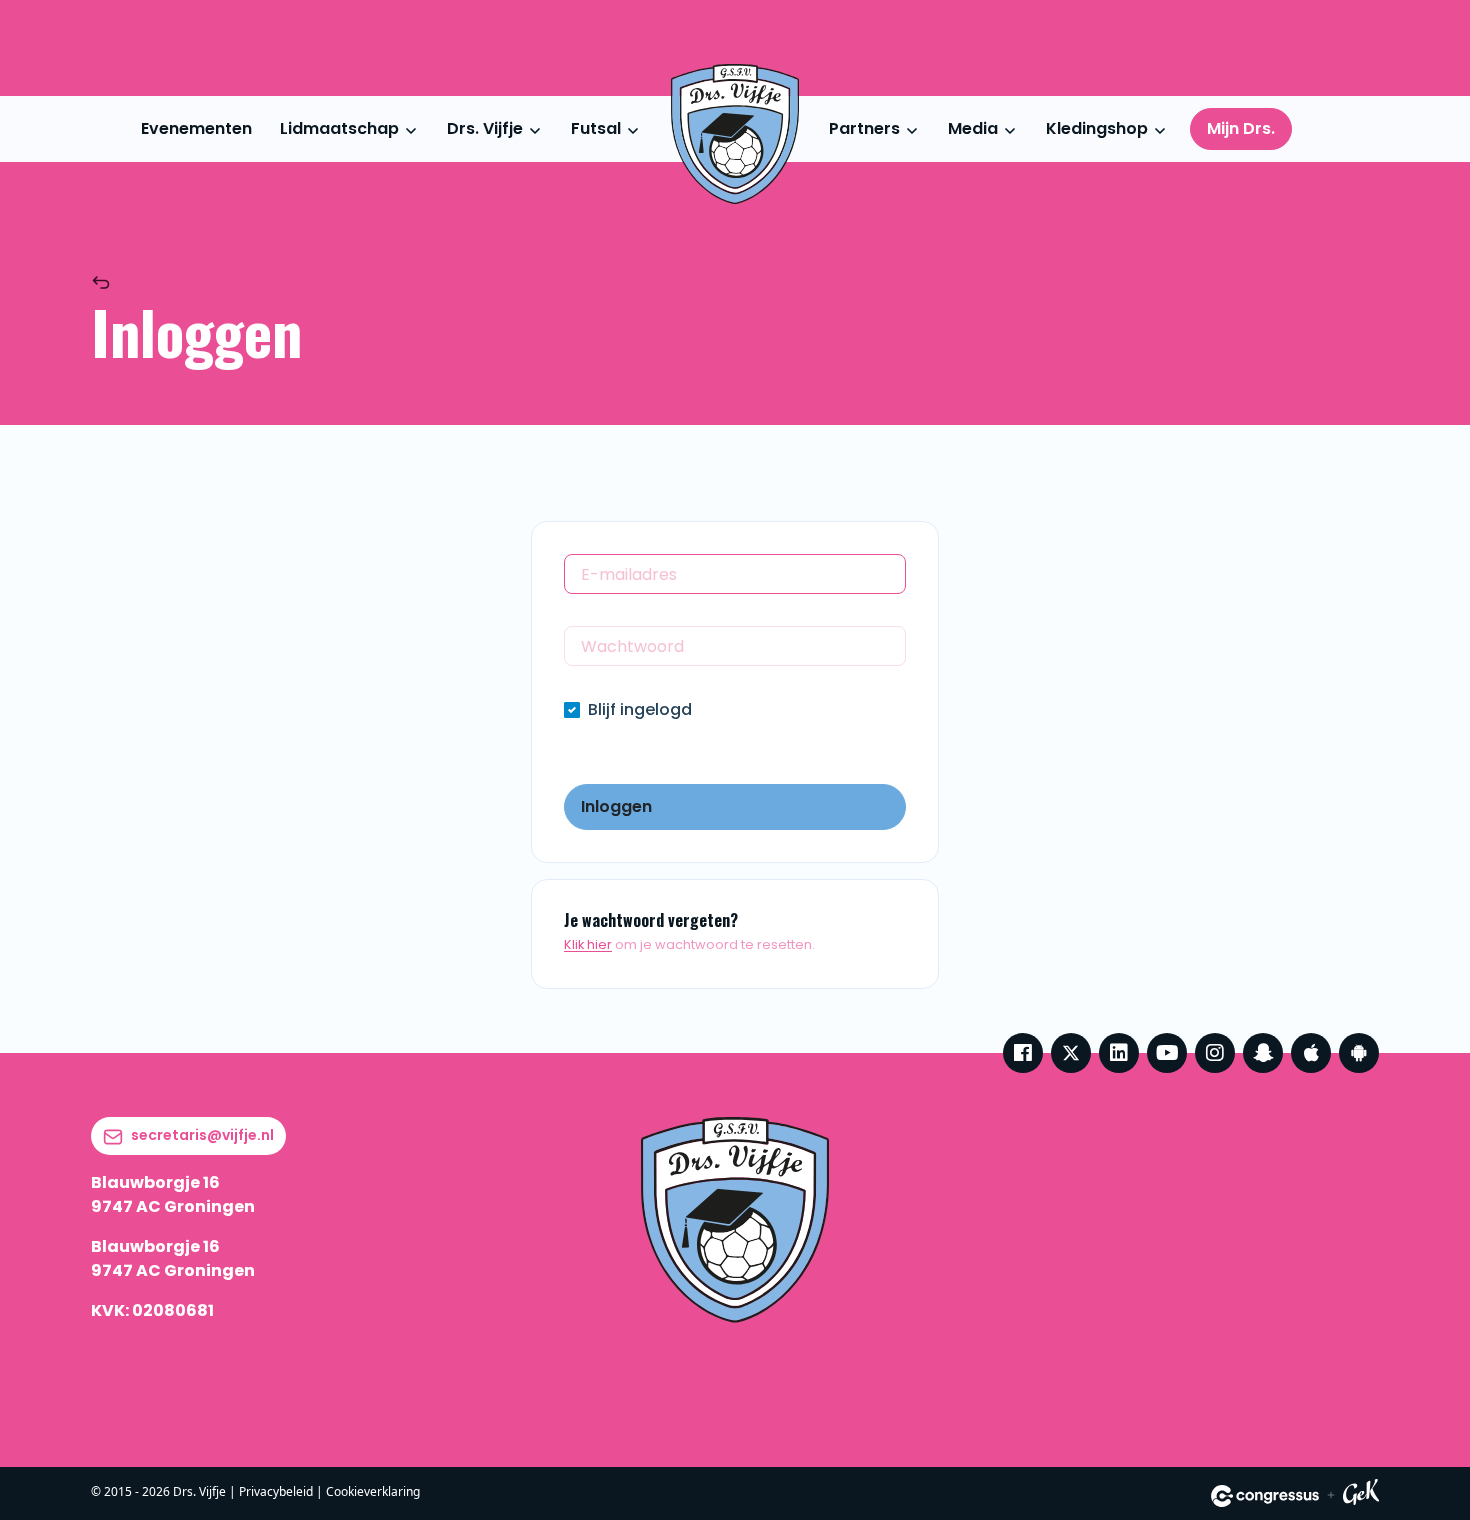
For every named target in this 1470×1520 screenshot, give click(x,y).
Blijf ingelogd (640, 709)
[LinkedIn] (1119, 1053)
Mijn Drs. (1241, 128)
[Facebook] (1023, 1053)
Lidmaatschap (339, 128)
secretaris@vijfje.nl (202, 1135)
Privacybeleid (276, 1491)
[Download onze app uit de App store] (1311, 1053)
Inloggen (616, 806)
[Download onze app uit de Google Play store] (1359, 1053)
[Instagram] (1215, 1053)
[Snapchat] (1263, 1053)
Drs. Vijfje (485, 128)
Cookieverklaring (373, 1491)
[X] (1071, 1053)
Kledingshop (1097, 128)
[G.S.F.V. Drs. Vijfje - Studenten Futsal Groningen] (735, 134)
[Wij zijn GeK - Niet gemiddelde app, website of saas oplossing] (1361, 1495)
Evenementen (196, 128)
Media (973, 128)
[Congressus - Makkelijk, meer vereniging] (1265, 1496)
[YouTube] (1167, 1053)
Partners (864, 128)
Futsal (596, 128)
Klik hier (588, 944)
